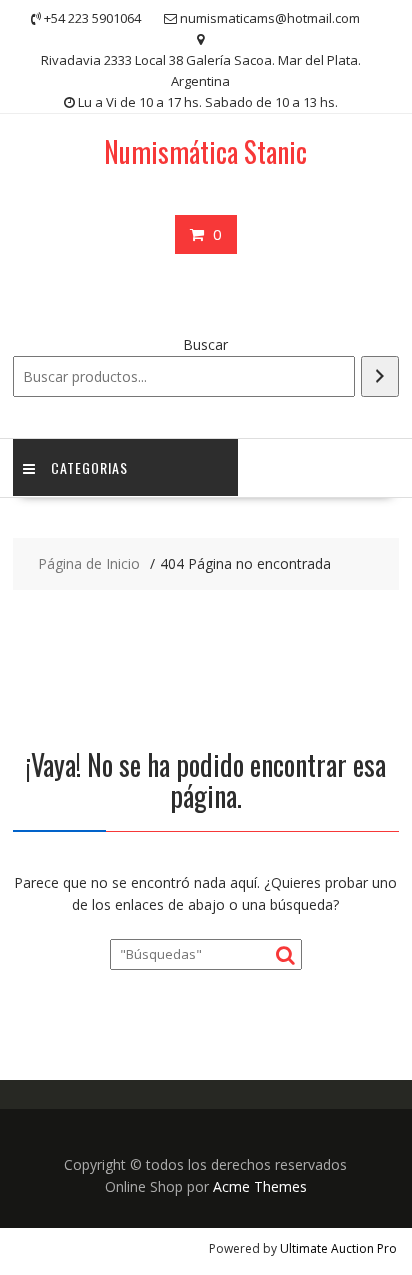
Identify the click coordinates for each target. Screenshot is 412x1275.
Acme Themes (260, 1186)
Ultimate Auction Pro (338, 1248)
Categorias (89, 467)
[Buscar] (380, 376)
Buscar (205, 344)
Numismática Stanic (205, 151)
